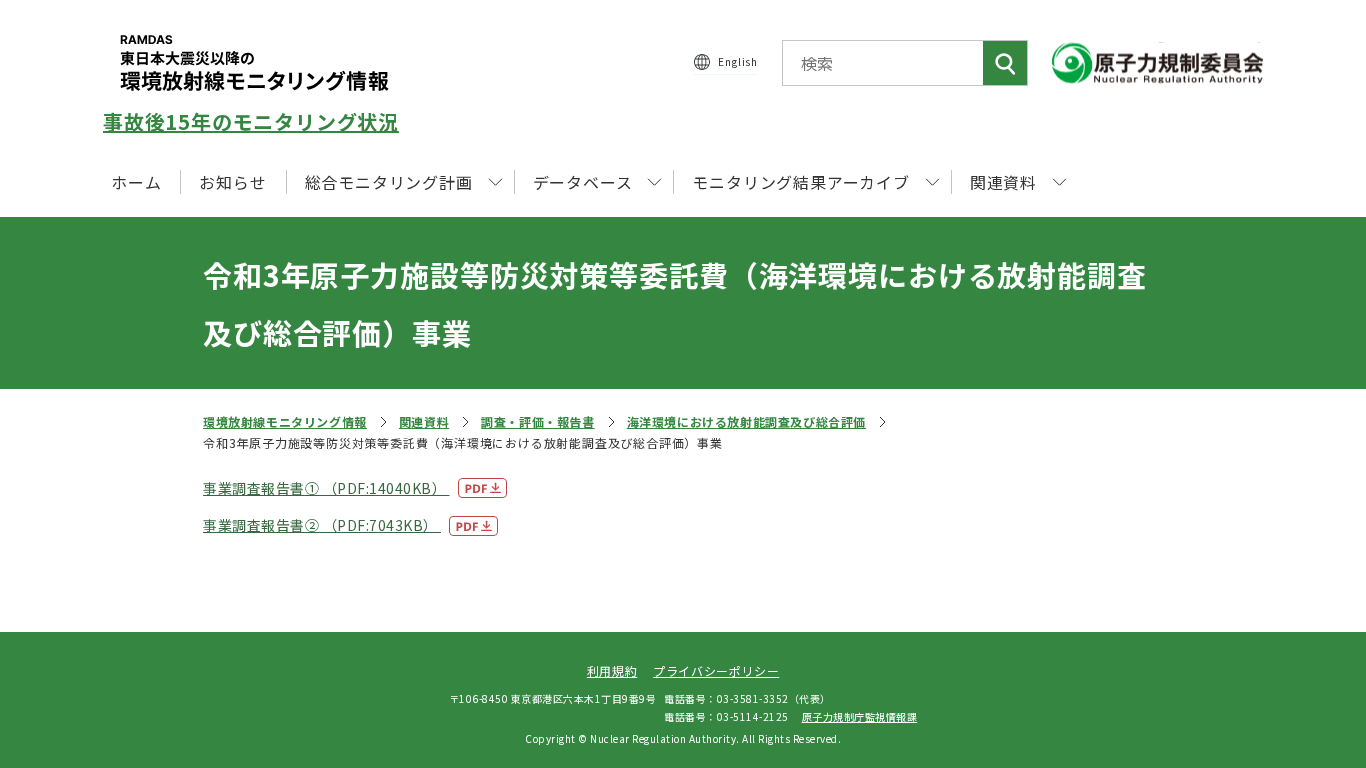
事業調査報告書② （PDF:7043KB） (322, 525)
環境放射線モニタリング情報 (285, 421)
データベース (583, 182)
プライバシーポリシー (716, 670)
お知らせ (232, 182)
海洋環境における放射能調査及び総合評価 (746, 421)
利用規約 (612, 670)
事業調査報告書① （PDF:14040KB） (326, 488)
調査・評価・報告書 (537, 421)
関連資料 (424, 421)
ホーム (136, 182)
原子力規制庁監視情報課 (860, 716)
